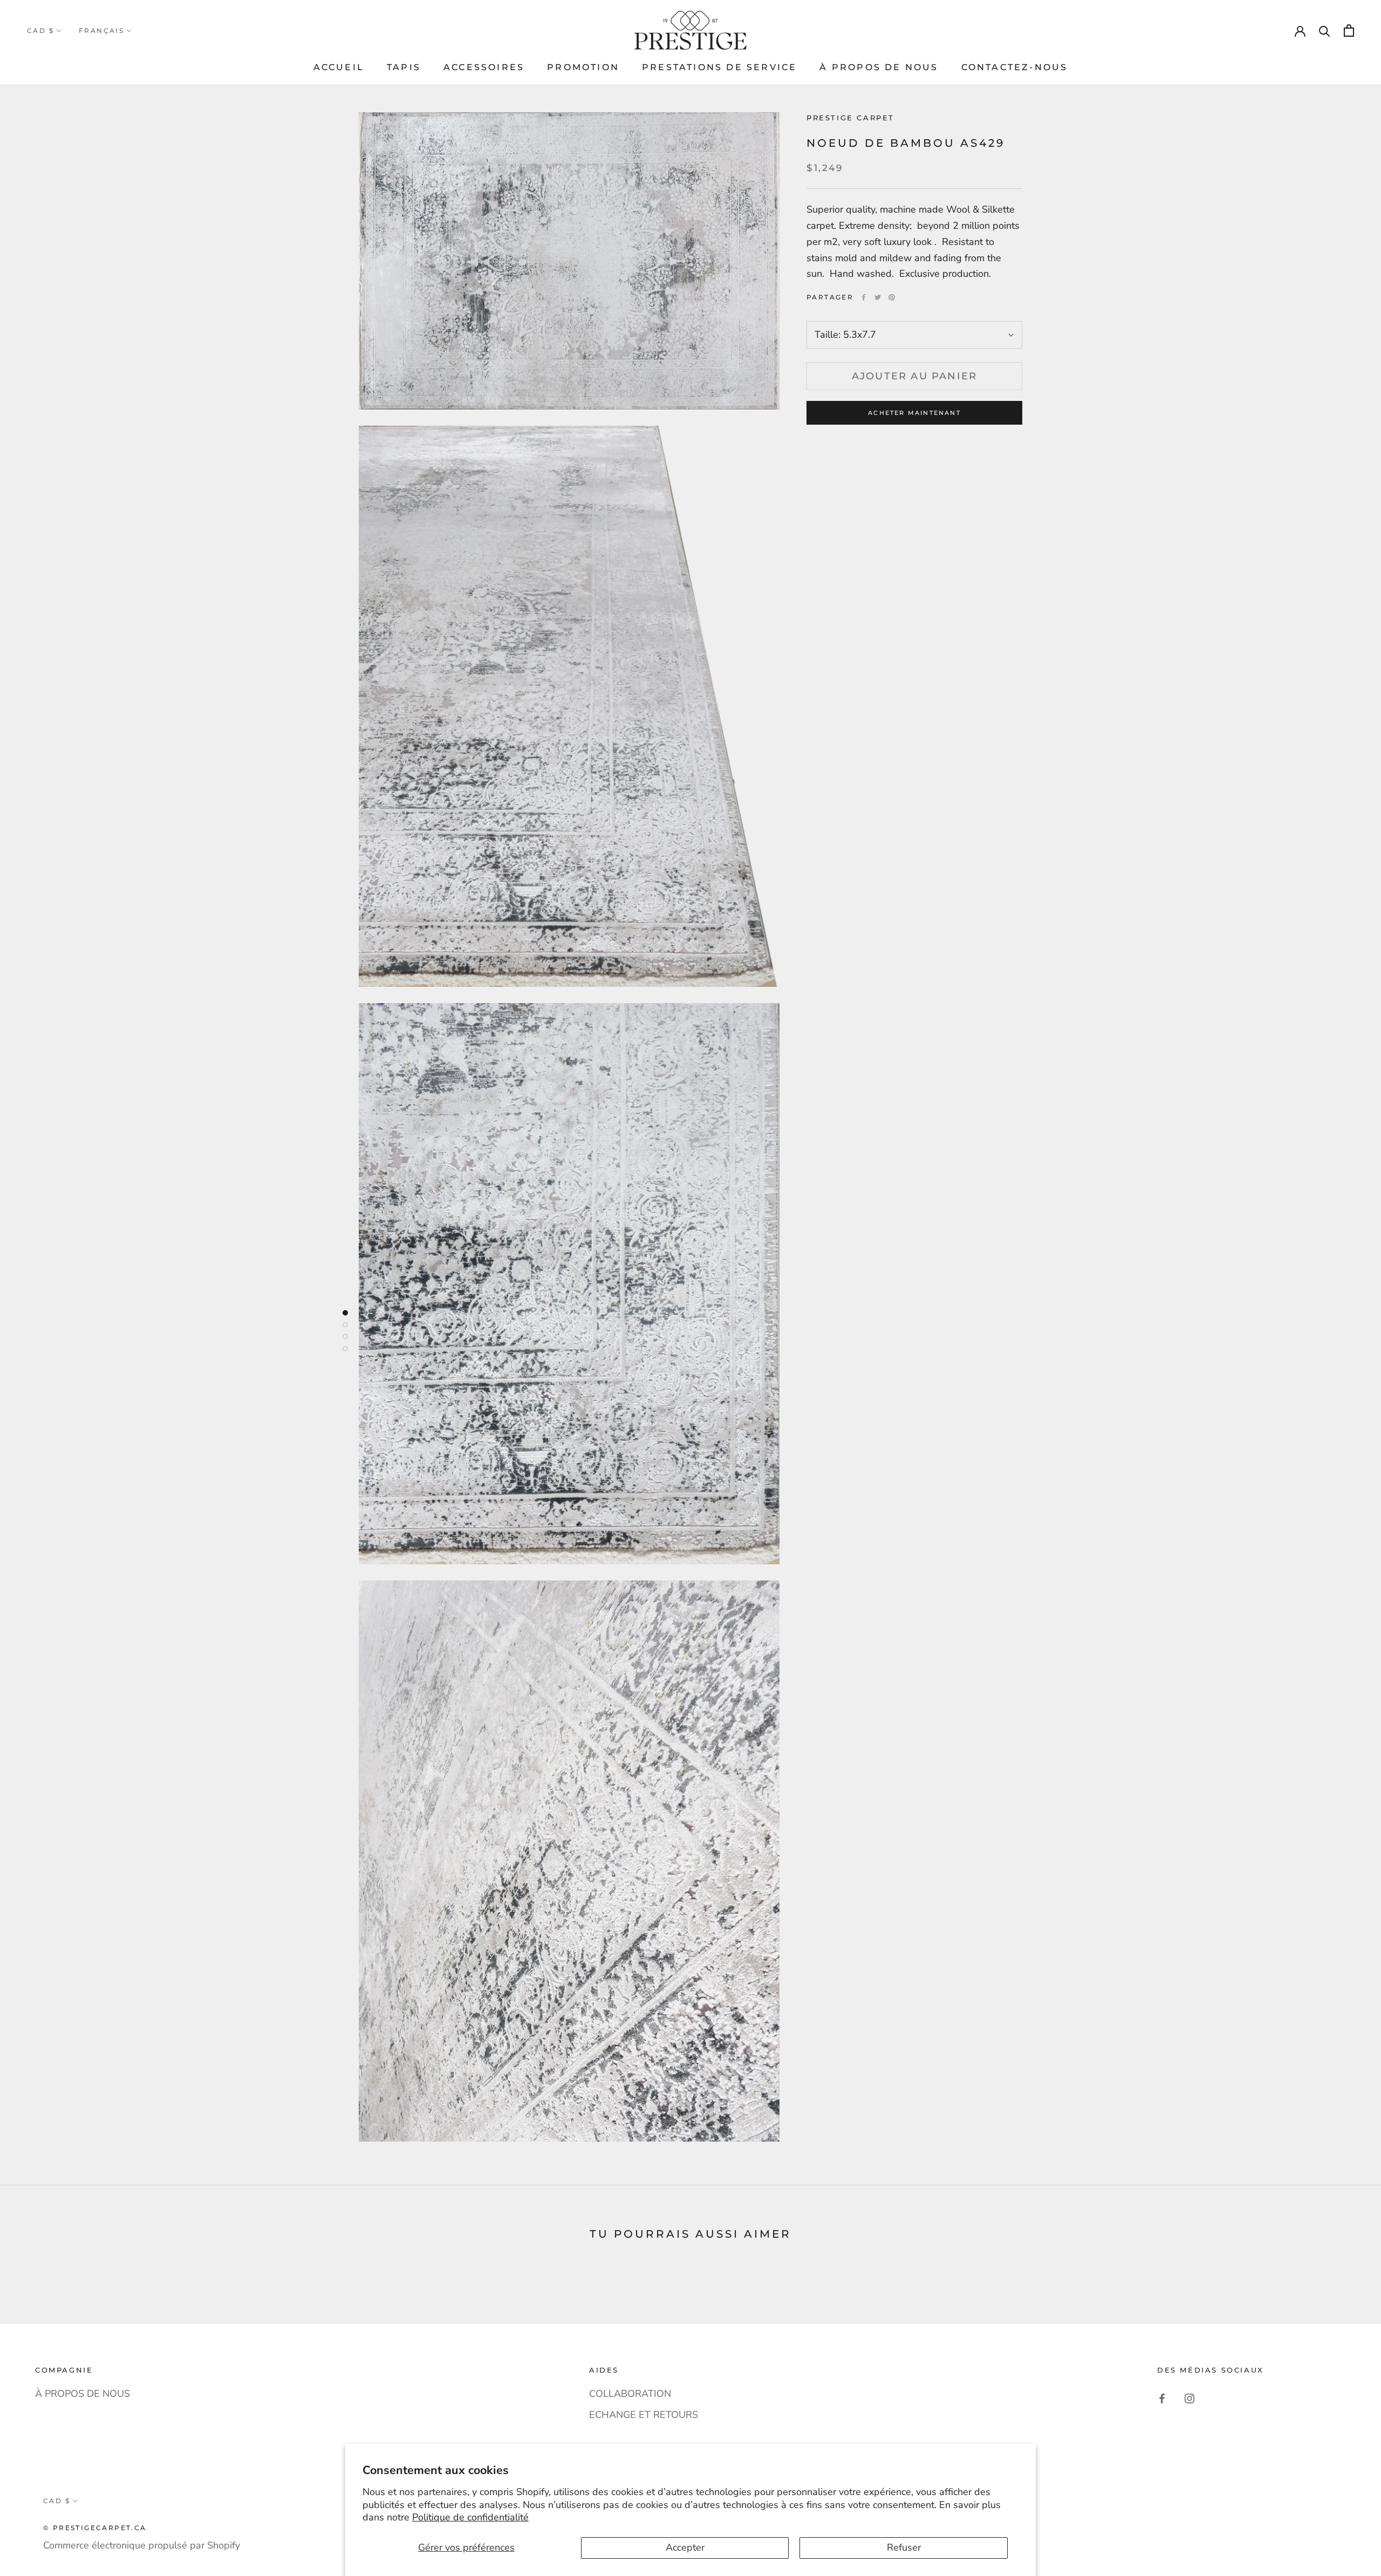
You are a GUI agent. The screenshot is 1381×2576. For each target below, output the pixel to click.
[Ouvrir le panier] (1349, 30)
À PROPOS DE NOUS (879, 67)
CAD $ (40, 30)
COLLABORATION (630, 2394)
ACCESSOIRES (484, 67)
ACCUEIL (339, 67)
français (101, 30)
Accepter (685, 2547)
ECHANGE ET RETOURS (644, 2415)
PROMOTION (583, 67)
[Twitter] (878, 297)
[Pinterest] (892, 297)
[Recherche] (1325, 30)
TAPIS (404, 67)
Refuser (904, 2547)
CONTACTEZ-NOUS (1015, 67)
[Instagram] (1189, 2398)
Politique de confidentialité (470, 2517)
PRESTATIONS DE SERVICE (719, 67)
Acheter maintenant (914, 413)
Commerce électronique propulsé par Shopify (142, 2545)
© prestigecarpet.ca (95, 2528)
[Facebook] (864, 297)
